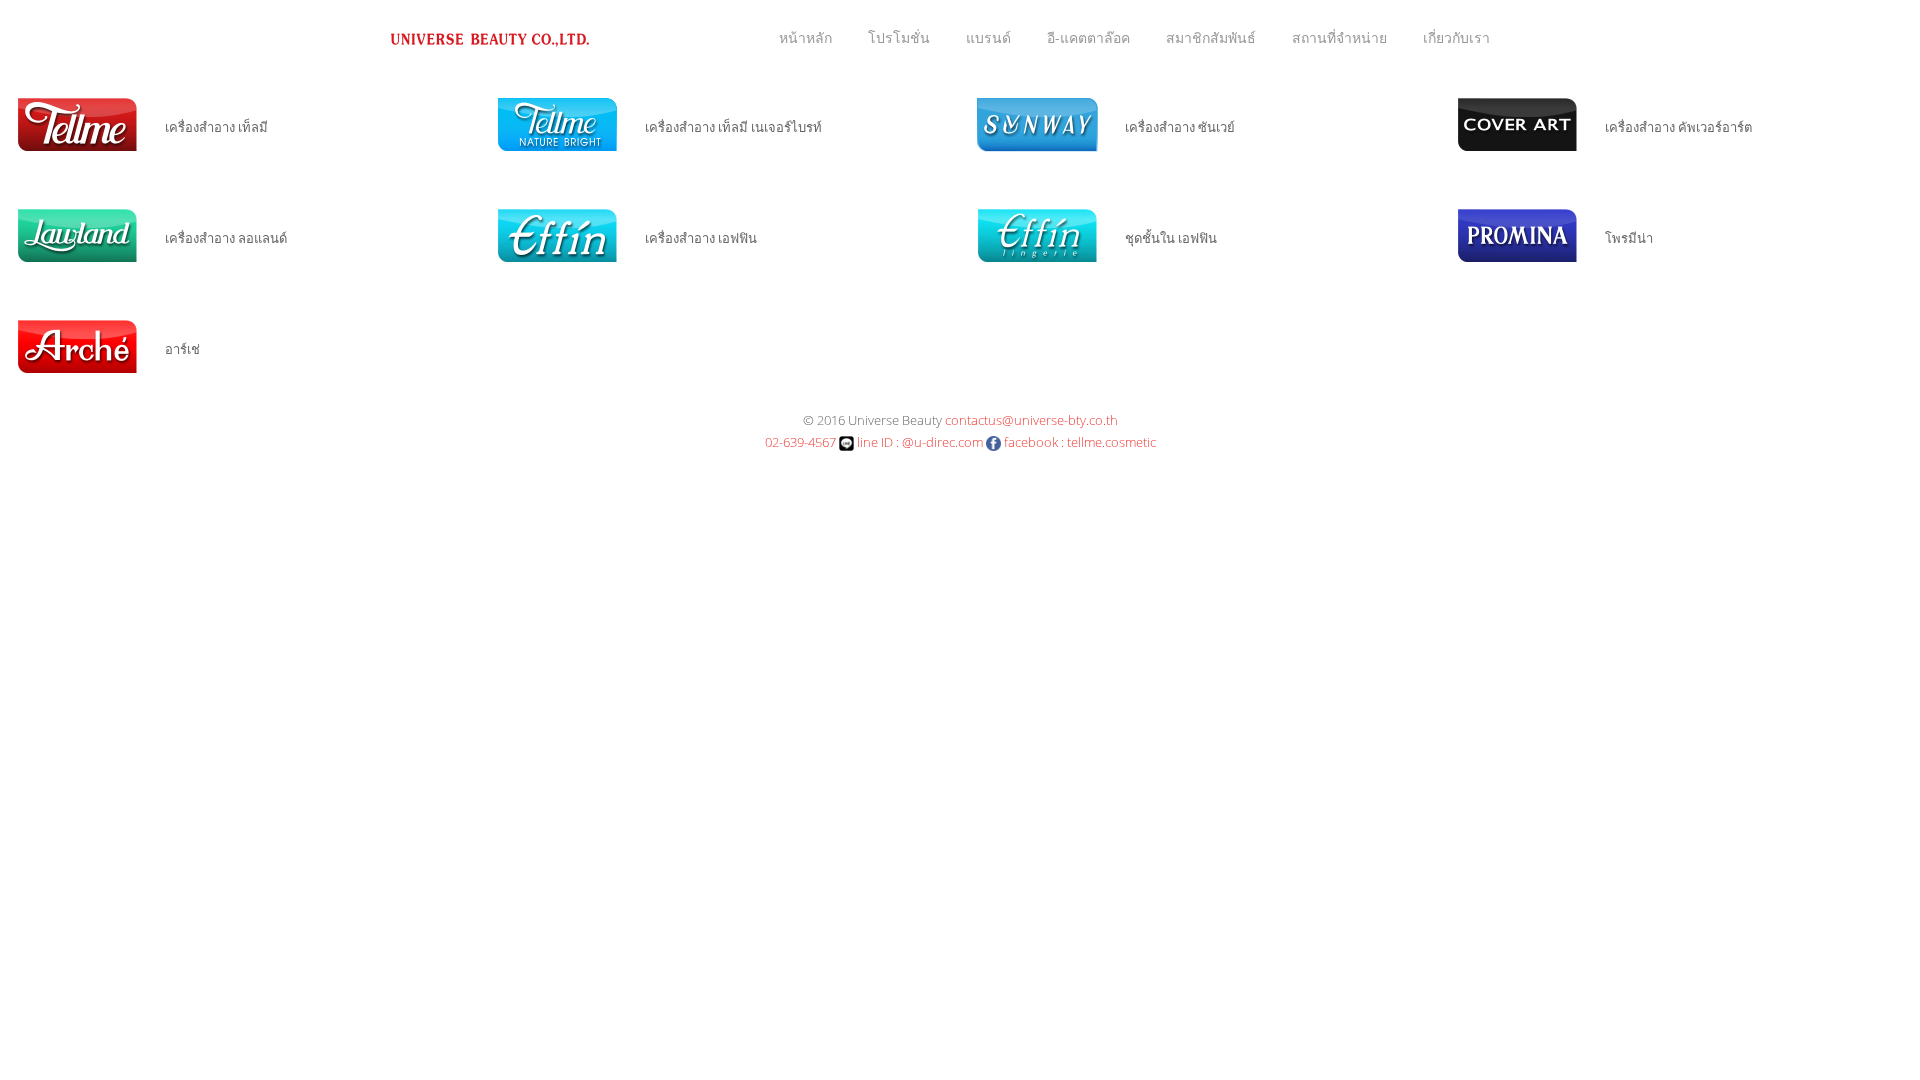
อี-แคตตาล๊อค (1088, 37)
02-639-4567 (800, 442)
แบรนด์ (988, 37)
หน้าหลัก (805, 37)
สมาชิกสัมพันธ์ (1211, 37)
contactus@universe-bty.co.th (1031, 420)
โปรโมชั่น (899, 37)
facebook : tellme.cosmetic (1078, 442)
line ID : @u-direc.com (918, 442)
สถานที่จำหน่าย (1339, 37)
